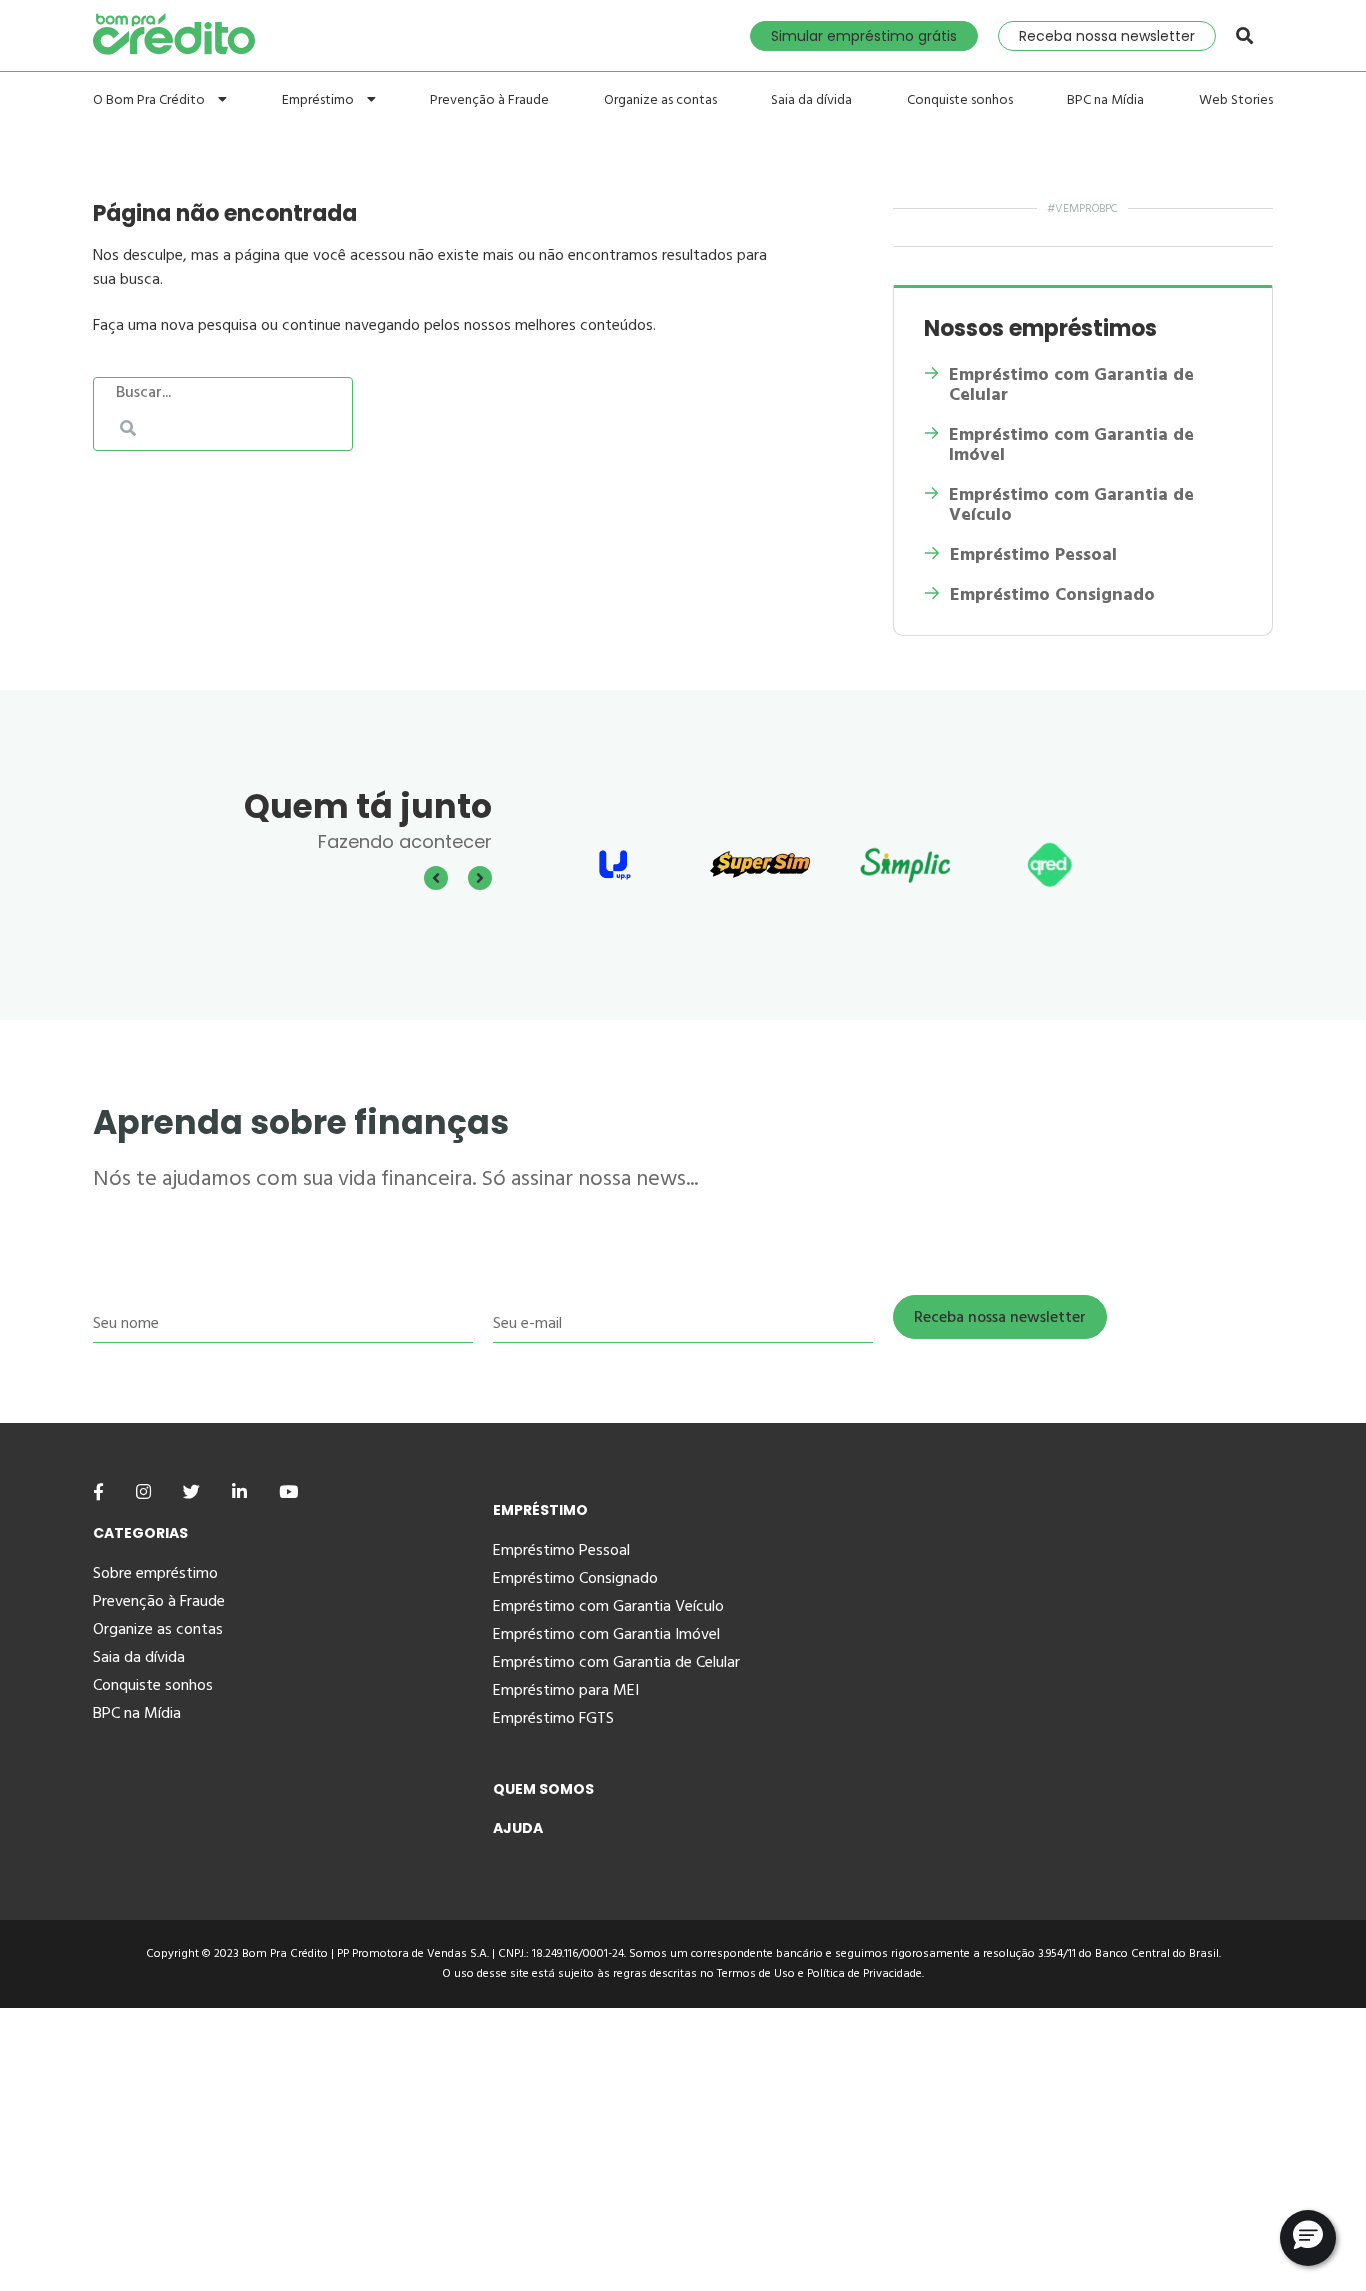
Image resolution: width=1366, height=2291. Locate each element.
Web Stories (1236, 100)
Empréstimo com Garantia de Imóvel (1071, 445)
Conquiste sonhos (960, 100)
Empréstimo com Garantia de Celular (1071, 385)
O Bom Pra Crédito (150, 99)
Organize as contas (660, 100)
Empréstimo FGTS (553, 1718)
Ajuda (518, 1828)
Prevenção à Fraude (489, 100)
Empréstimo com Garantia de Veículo (1071, 505)
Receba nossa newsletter (1107, 36)
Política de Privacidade (864, 1973)
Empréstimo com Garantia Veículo (608, 1606)
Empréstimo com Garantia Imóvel (606, 1634)
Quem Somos (543, 1789)
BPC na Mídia (1105, 100)
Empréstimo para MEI (566, 1690)
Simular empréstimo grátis (864, 36)
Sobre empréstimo (155, 1573)
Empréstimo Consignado (1052, 595)
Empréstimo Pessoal (1033, 555)
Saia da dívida (811, 100)
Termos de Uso (756, 1973)
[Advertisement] (600, 2148)
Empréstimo (319, 99)
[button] (1308, 2238)
